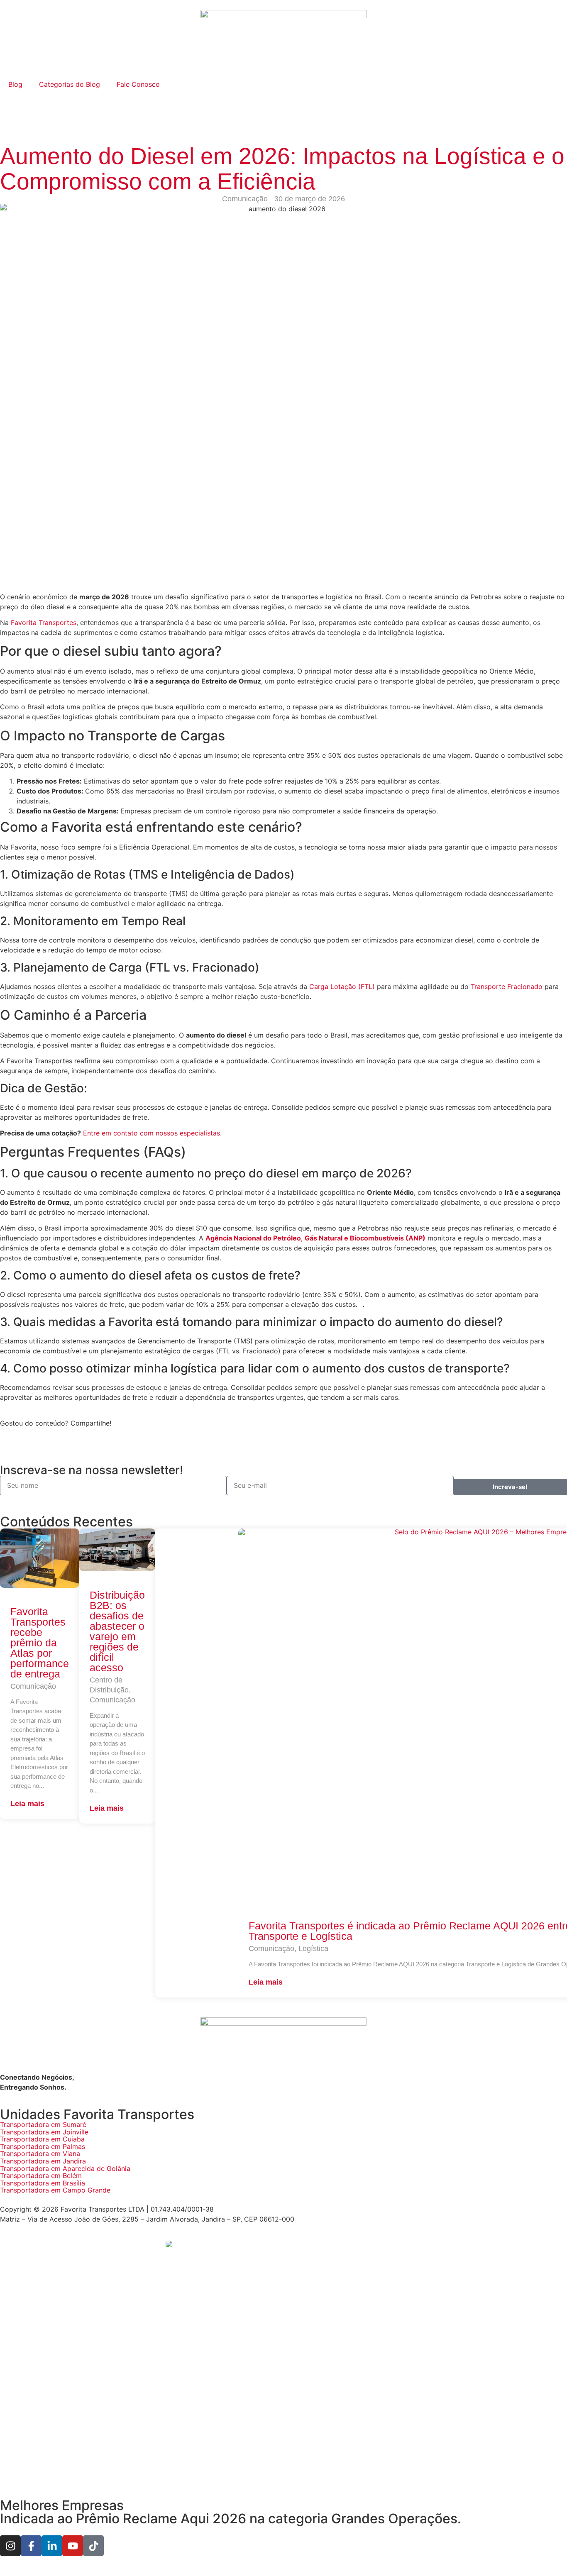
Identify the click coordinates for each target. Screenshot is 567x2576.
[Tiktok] (93, 2546)
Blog (15, 84)
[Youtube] (73, 2546)
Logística (313, 1948)
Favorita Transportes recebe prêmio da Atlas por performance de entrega (40, 1643)
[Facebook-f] (31, 2546)
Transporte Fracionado (507, 986)
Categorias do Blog (70, 84)
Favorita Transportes (44, 623)
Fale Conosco (138, 84)
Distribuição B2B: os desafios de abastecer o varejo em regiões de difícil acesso (117, 1631)
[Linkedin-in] (52, 2546)
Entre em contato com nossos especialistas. (152, 1133)
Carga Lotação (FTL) (342, 986)
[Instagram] (10, 2546)
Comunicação (245, 199)
